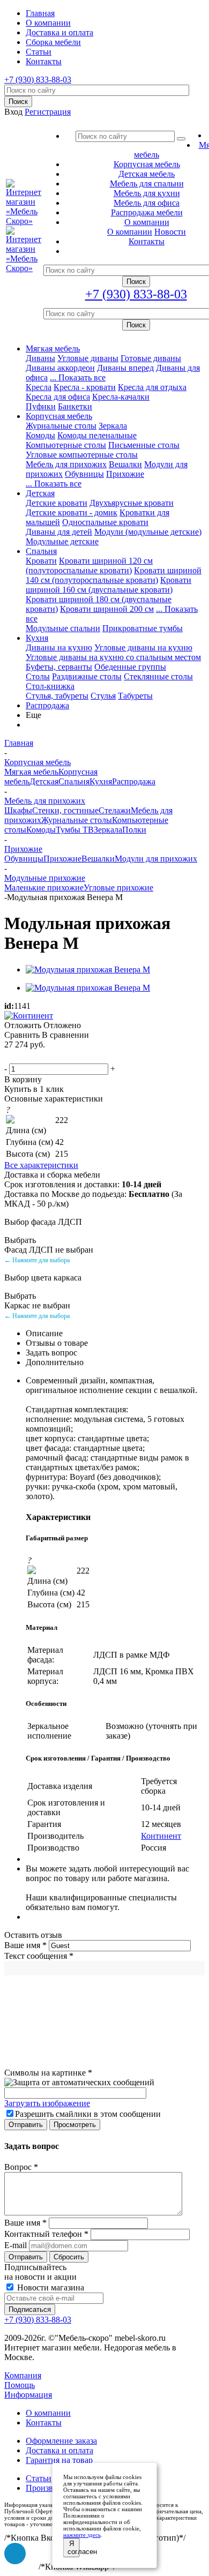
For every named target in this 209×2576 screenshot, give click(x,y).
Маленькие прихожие (44, 888)
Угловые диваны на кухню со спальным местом (113, 657)
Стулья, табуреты (57, 696)
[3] (37, 1057)
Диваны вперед (125, 368)
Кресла (39, 387)
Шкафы (18, 810)
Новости (170, 232)
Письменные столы (144, 445)
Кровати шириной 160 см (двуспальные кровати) (109, 585)
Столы (38, 676)
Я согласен (74, 2548)
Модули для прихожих (156, 859)
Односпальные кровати (105, 522)
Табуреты (135, 696)
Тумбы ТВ (75, 830)
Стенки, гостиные (65, 810)
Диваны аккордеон (60, 368)
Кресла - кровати (85, 387)
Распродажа (47, 705)
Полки (134, 830)
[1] (11, 1057)
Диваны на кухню (59, 647)
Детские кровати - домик (72, 512)
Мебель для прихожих (66, 464)
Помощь (20, 2385)
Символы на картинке (48, 2073)
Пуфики (41, 406)
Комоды (40, 435)
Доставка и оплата (59, 2450)
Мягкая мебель (53, 349)
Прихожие (125, 474)
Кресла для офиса (58, 397)
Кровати (41, 561)
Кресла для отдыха (152, 387)
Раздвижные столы (87, 676)
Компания (23, 2375)
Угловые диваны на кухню (143, 647)
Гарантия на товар (59, 2460)
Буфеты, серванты (59, 667)
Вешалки (125, 464)
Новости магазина (50, 2287)
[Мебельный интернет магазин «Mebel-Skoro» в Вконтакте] (15, 2553)
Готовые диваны (151, 358)
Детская (40, 493)
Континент (161, 1836)
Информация (28, 2395)
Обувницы (84, 474)
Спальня (41, 551)
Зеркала (113, 426)
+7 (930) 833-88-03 (38, 80)
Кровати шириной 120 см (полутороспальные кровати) (89, 566)
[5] (63, 1057)
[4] (50, 1057)
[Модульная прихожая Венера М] (88, 969)
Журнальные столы (61, 426)
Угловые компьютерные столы (82, 455)
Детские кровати (57, 503)
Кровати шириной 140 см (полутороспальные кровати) (114, 575)
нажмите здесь (82, 2535)
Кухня (37, 638)
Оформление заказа (61, 2441)
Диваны (40, 358)
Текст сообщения (39, 1956)
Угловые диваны (88, 358)
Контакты (44, 2423)
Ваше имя (25, 1945)
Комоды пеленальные (97, 435)
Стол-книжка (50, 686)
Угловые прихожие (118, 888)
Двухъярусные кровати (132, 503)
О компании (130, 232)
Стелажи (115, 810)
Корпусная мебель (59, 416)
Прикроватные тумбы (143, 628)
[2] (24, 1057)
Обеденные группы (130, 667)
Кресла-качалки (121, 397)
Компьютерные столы (66, 445)
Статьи (39, 2478)
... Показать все (78, 377)
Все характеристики (41, 1165)
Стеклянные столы (158, 676)
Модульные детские (62, 541)
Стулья (103, 696)
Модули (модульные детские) (148, 532)
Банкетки (75, 406)
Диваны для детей (59, 532)
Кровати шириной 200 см (107, 609)
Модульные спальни (63, 628)
